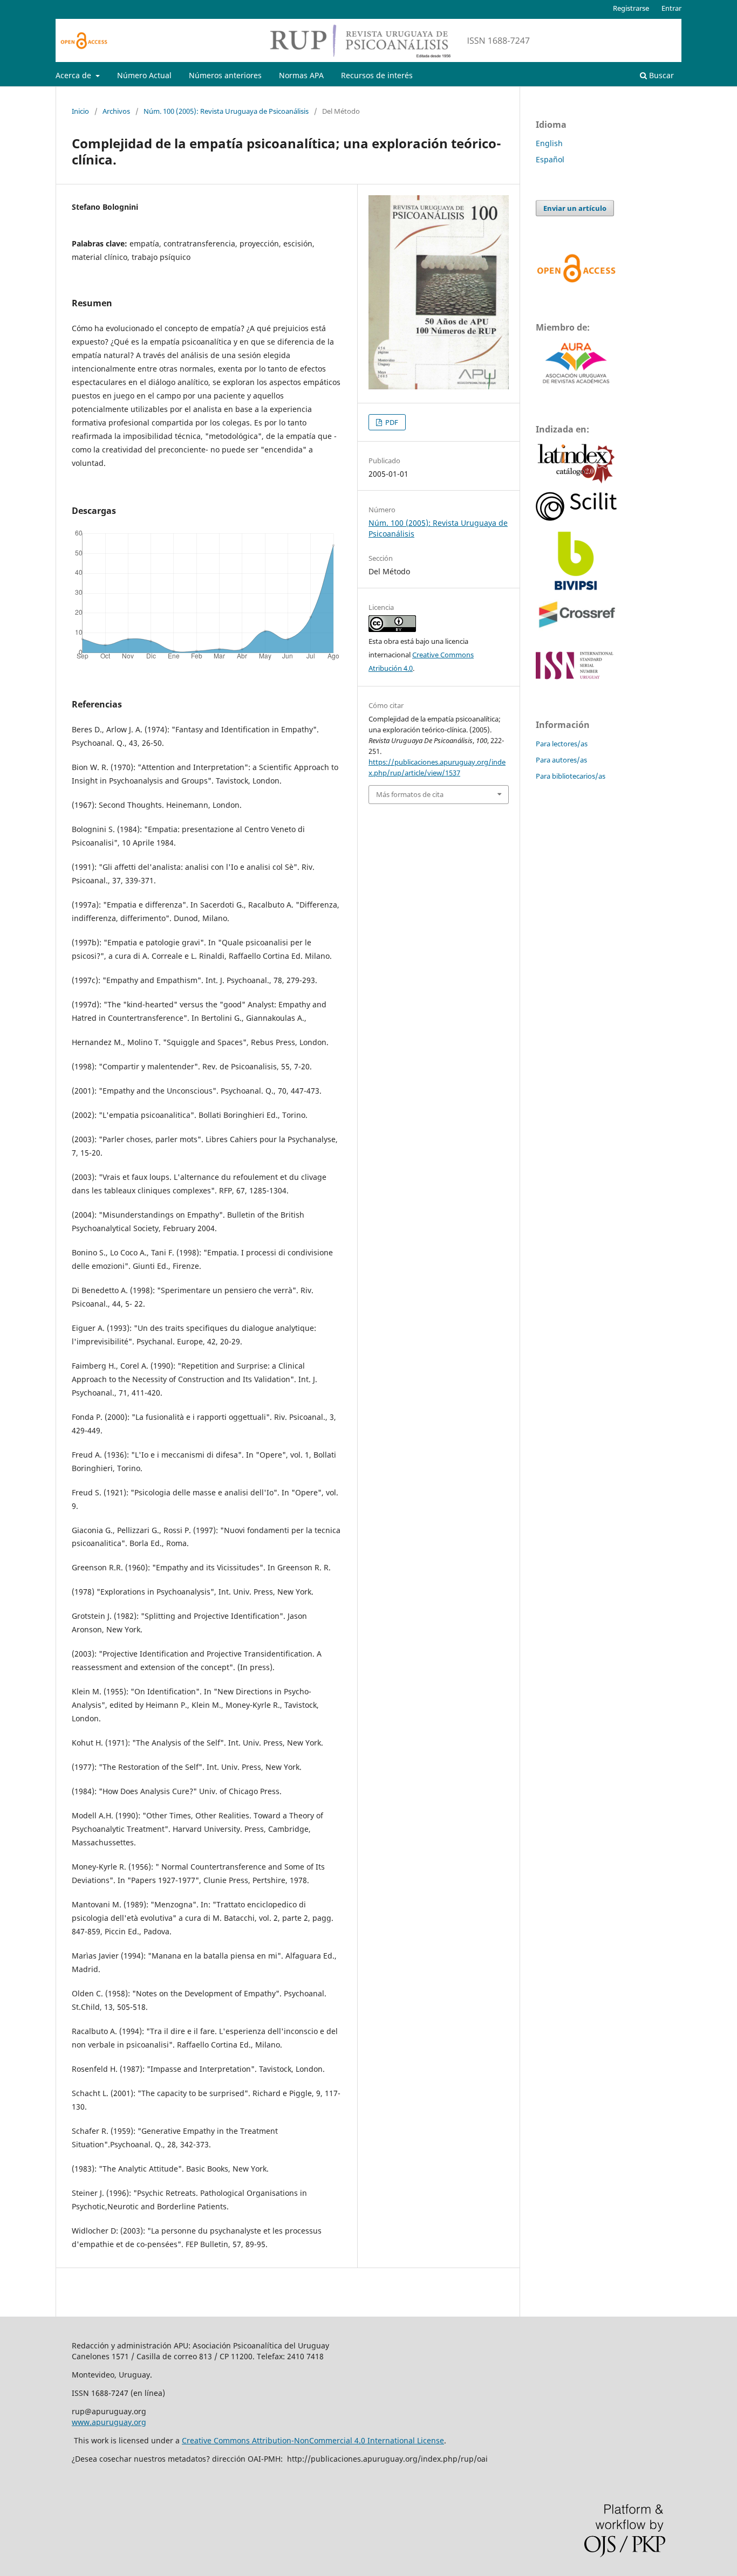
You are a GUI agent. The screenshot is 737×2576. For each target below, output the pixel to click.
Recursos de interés (377, 75)
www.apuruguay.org (109, 2422)
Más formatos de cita (410, 794)
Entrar (671, 8)
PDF (391, 422)
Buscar (660, 75)
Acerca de (74, 75)
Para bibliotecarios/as (571, 776)
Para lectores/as (562, 744)
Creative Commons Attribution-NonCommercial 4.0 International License (313, 2440)
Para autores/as (561, 760)
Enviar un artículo (575, 208)
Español (550, 159)
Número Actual (144, 75)
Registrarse (631, 8)
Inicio (80, 111)
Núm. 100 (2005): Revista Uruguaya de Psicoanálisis (226, 111)
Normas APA (301, 75)
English (549, 143)
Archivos (116, 111)
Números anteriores (225, 75)
